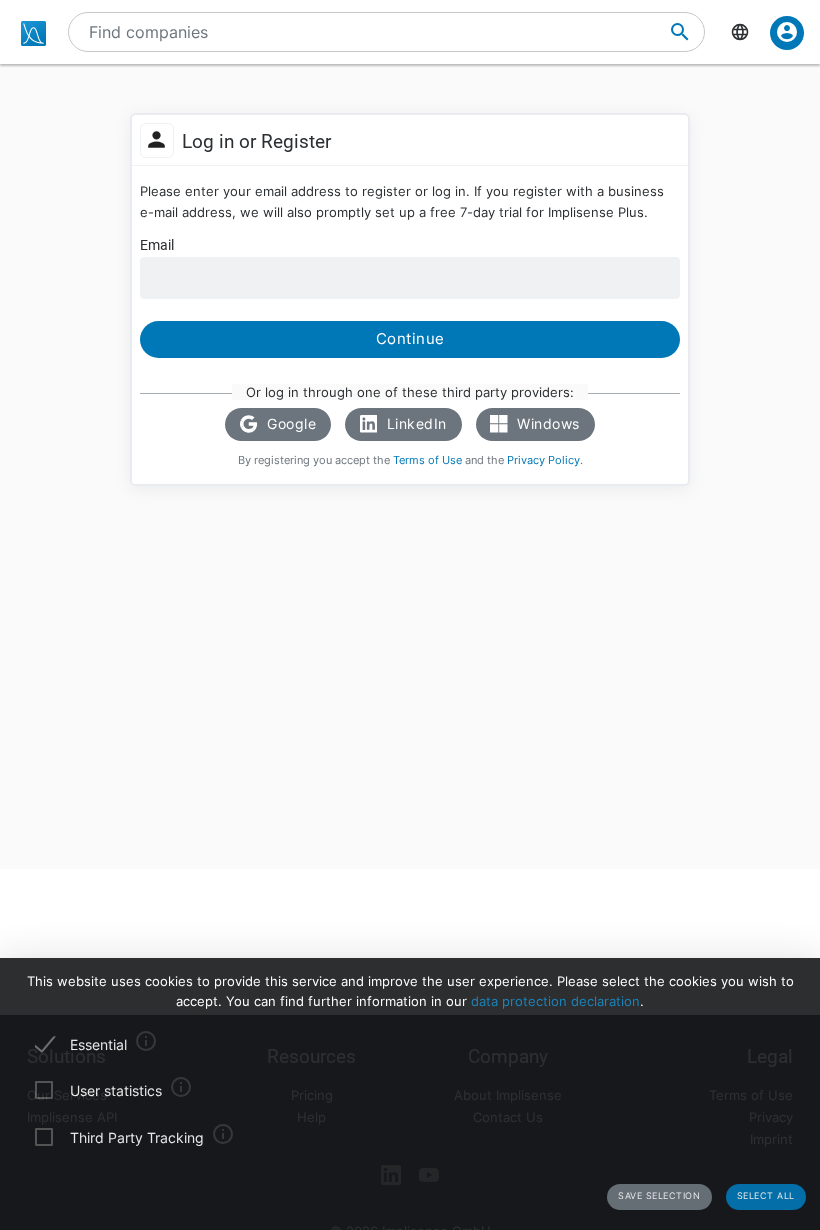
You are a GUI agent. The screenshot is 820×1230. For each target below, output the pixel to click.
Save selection (659, 1195)
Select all (766, 1195)
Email (157, 245)
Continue (410, 339)
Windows (546, 423)
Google (290, 423)
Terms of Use (427, 460)
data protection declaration (555, 1001)
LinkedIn (414, 423)
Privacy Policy (543, 460)
